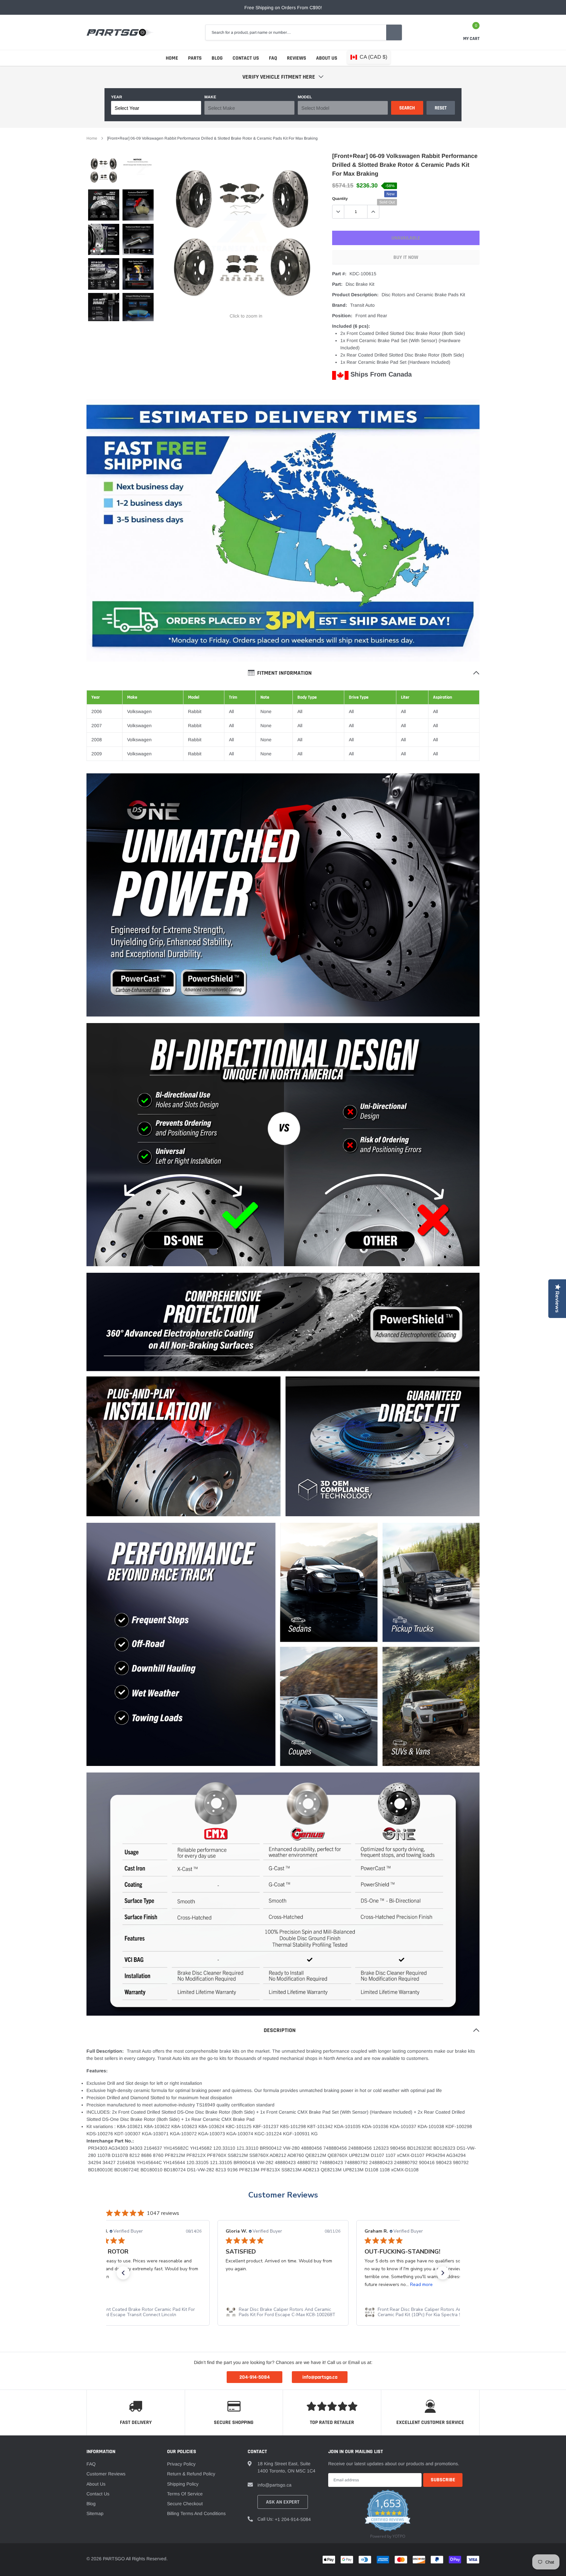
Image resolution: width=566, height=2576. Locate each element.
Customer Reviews (283, 2195)
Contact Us (246, 58)
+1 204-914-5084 (293, 2519)
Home (172, 58)
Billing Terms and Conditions (196, 2513)
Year (117, 97)
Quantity (340, 199)
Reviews (297, 58)
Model (305, 97)
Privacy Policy (181, 2464)
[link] (104, 171)
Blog (217, 58)
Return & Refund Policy (191, 2474)
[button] (123, 2273)
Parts (195, 58)
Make (210, 97)
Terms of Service (185, 2494)
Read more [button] (283, 2285)
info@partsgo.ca (274, 2485)
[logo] (120, 32)
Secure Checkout (185, 2504)
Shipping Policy (183, 2484)
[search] (394, 32)
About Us (327, 58)
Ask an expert (283, 2502)
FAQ (273, 58)
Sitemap (95, 2513)
